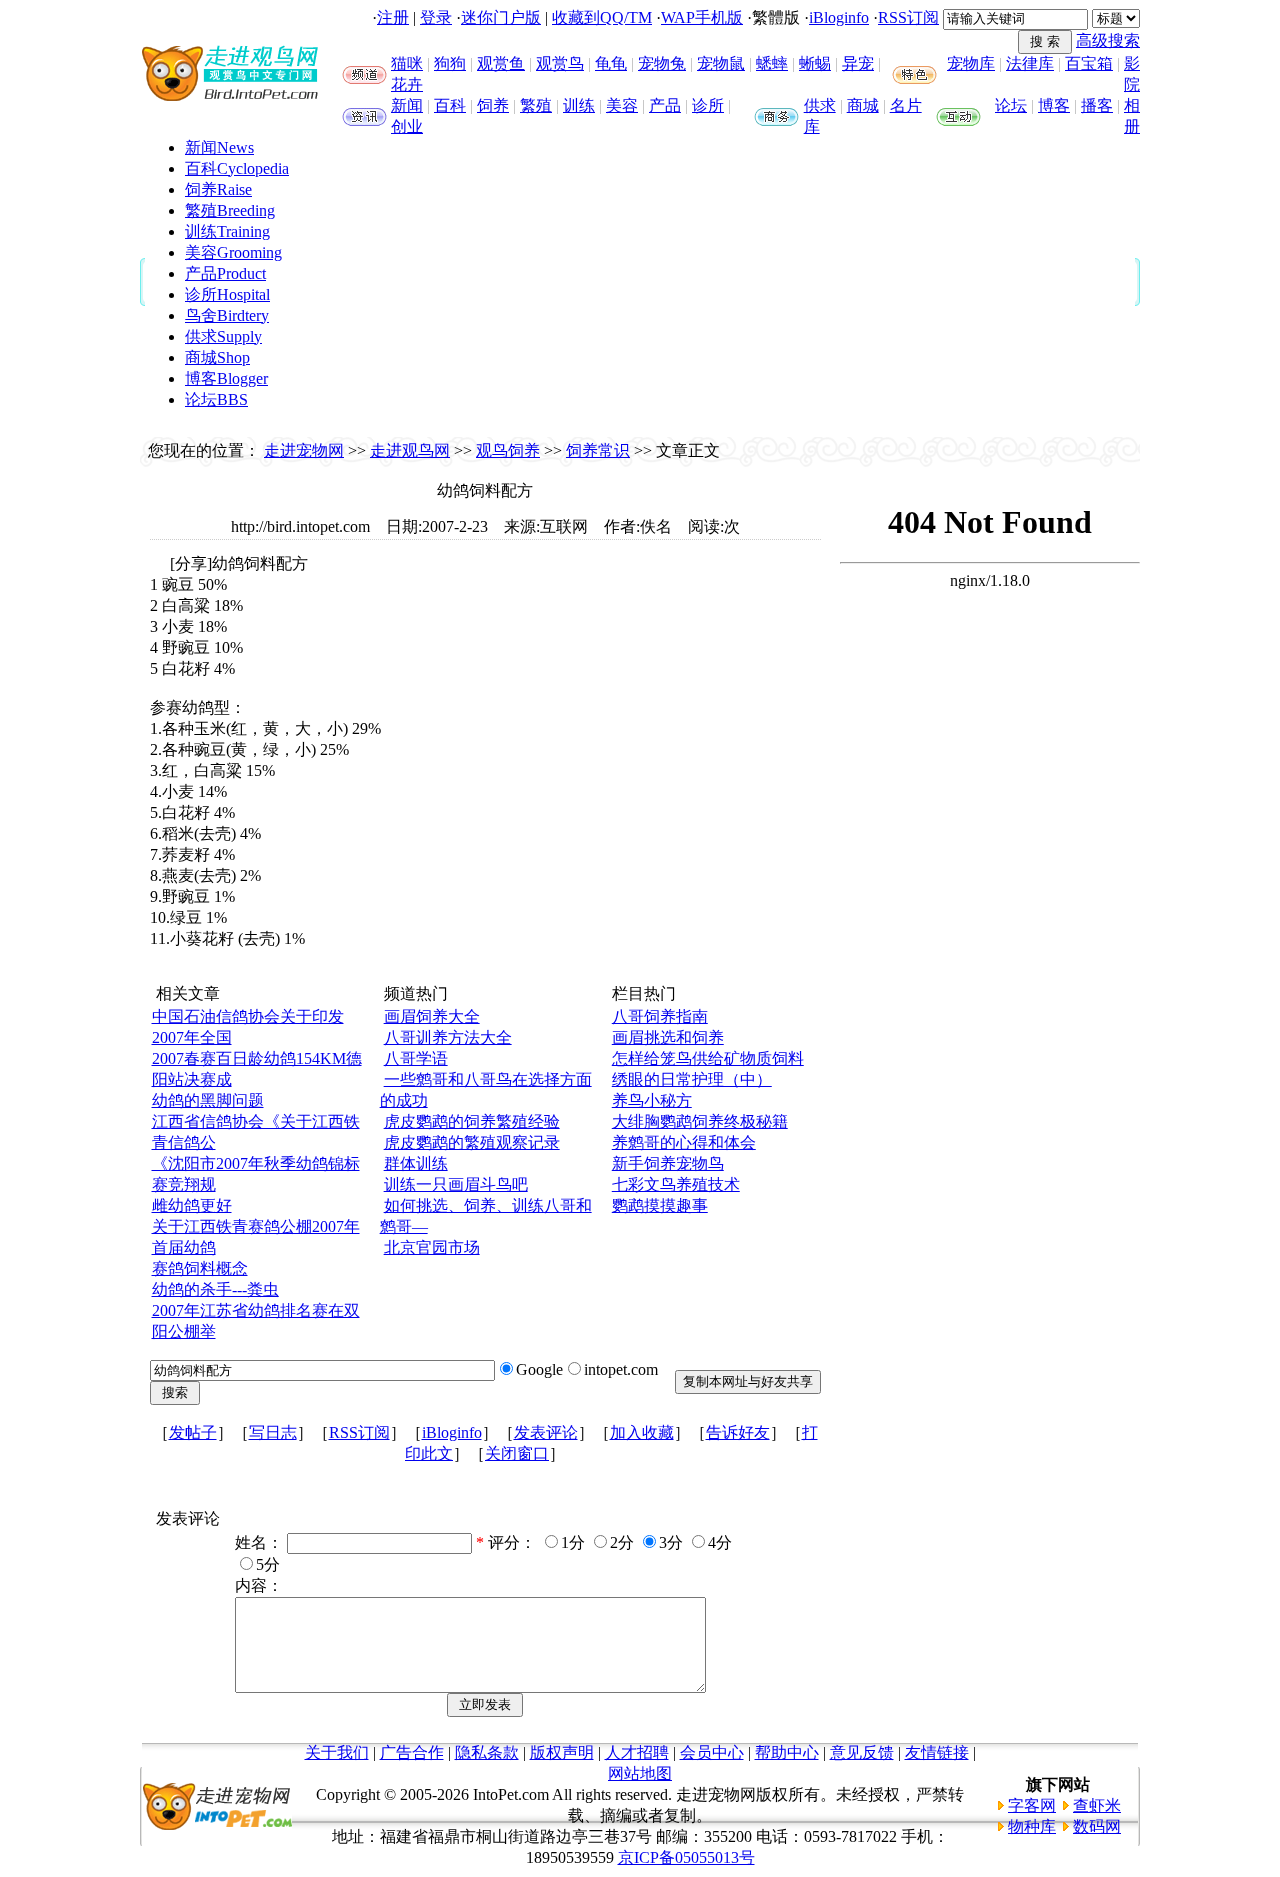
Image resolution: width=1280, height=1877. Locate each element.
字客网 (1032, 1805)
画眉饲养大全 (432, 1016)
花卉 (407, 84)
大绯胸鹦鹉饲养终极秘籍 (700, 1121)
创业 (407, 126)
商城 (863, 105)
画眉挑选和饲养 (668, 1037)
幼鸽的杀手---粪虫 (215, 1289)
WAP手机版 (702, 17)
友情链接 (937, 1752)
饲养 (493, 105)
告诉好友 (738, 1432)
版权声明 (562, 1752)
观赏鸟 (560, 63)
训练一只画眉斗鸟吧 (456, 1184)
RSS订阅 (908, 17)
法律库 (1030, 63)
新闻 (407, 105)
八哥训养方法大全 (448, 1037)
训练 (579, 105)
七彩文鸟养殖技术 (676, 1184)
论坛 (1011, 105)
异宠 (858, 63)
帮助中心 (787, 1752)
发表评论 (546, 1432)
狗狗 (450, 63)
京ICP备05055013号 (686, 1857)
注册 (393, 17)
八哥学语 (416, 1058)
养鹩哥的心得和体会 (684, 1142)
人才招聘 (637, 1752)
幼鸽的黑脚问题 (208, 1100)
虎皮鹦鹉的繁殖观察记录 (472, 1142)
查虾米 (1097, 1805)
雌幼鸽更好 (192, 1205)
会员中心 (712, 1752)
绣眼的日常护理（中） (692, 1079)
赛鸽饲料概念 (200, 1268)
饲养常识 (598, 450)
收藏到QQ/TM (602, 17)
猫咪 (407, 63)
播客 (1097, 105)
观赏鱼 (501, 63)
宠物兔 (662, 63)
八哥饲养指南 (660, 1016)
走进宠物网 (304, 450)
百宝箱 (1089, 63)
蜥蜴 (815, 63)
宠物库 (971, 63)
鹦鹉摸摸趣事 (660, 1205)
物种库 (1032, 1826)
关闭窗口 (517, 1453)
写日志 (273, 1432)
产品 (665, 105)
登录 (436, 17)
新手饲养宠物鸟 (668, 1163)
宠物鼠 (721, 63)
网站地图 (640, 1773)
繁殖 (536, 105)
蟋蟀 (772, 63)
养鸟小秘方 (652, 1100)
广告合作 (412, 1752)
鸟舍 (227, 315)
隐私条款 (487, 1752)
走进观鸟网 (410, 450)
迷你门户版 (501, 17)
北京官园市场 (432, 1247)
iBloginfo (839, 17)
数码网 (1097, 1826)
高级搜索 (1108, 40)
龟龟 (611, 63)
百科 (450, 105)
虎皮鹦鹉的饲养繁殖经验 (472, 1121)
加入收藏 (642, 1432)
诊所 (708, 105)
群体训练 (416, 1163)
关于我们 (337, 1752)
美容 (622, 105)
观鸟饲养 (508, 450)
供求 (820, 105)
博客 (1054, 105)
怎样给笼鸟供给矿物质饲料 (708, 1058)
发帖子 (193, 1432)
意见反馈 (862, 1752)
